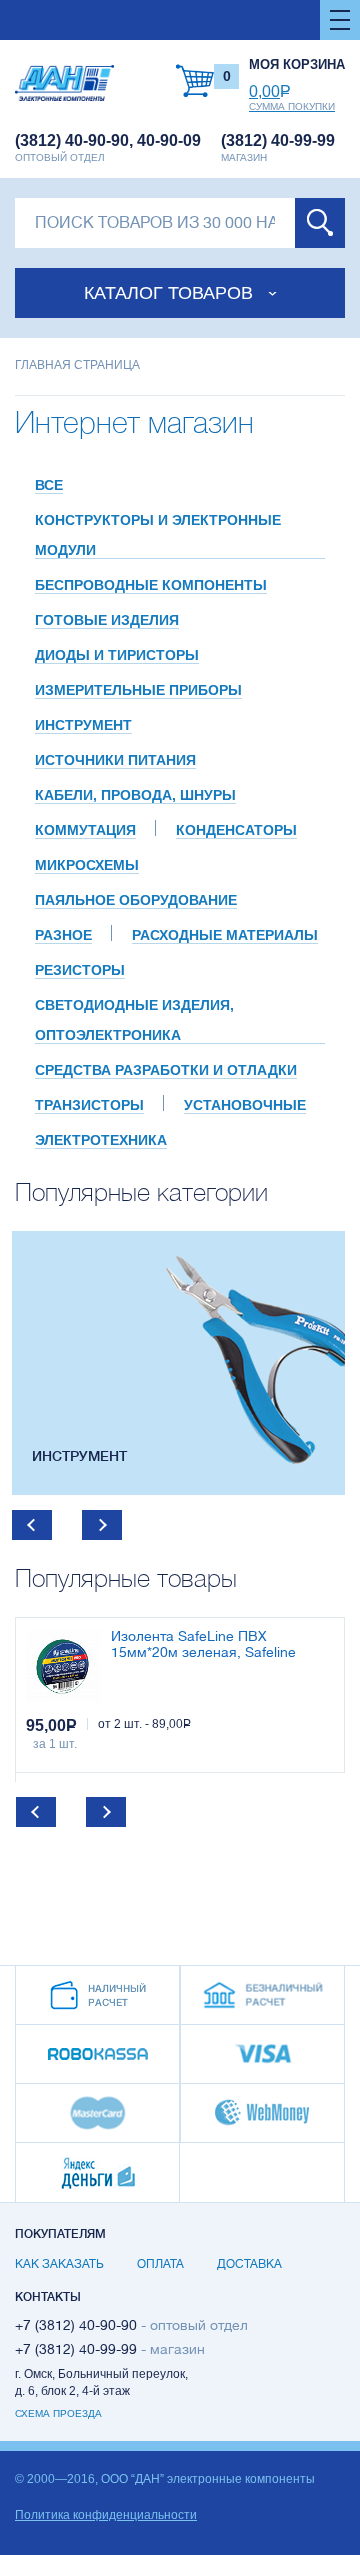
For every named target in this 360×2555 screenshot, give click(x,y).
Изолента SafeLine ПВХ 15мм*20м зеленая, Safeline (203, 1644)
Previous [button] (32, 1525)
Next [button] (102, 1525)
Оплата (160, 2264)
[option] (178, 1363)
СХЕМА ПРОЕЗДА (58, 2413)
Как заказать (59, 2264)
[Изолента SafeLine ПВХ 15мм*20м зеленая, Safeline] (63, 1665)
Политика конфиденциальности (106, 2515)
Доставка (249, 2264)
